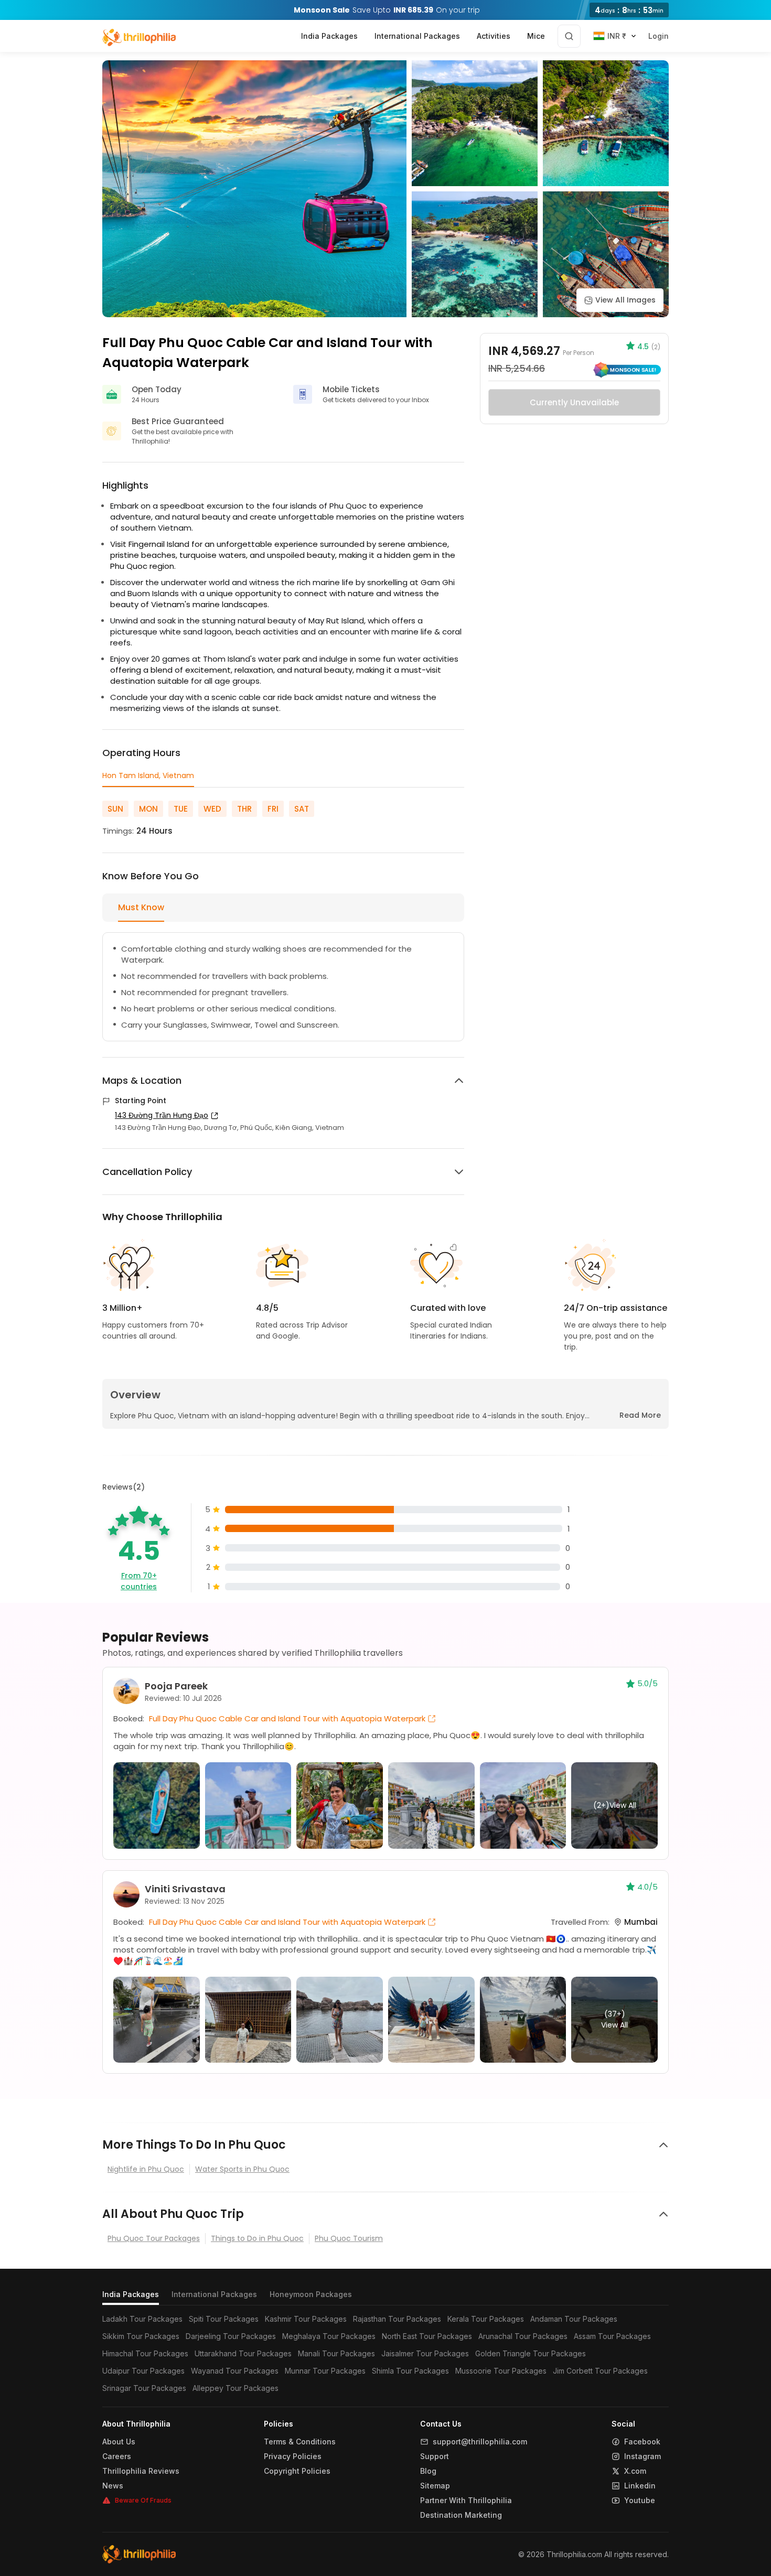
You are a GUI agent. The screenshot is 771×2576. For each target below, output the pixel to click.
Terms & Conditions (300, 2442)
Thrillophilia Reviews (141, 2471)
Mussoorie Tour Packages (501, 2371)
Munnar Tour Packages (325, 2371)
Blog (428, 2471)
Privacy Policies (293, 2456)
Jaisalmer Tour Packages (425, 2353)
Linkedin (640, 2486)
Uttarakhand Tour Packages (243, 2353)
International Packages (214, 2294)
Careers (117, 2456)
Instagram (642, 2456)
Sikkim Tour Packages (141, 2336)
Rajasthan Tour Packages (397, 2319)
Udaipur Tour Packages (143, 2371)
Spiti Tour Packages (224, 2319)
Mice (536, 36)
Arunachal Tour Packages (523, 2336)
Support (435, 2456)
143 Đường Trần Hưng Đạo (162, 1115)
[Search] (569, 36)
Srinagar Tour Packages (144, 2388)
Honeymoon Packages (311, 2294)
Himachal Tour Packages (145, 2353)
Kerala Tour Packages (486, 2319)
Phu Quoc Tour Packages (154, 2238)
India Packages (131, 2294)
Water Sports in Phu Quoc (242, 2169)
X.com (635, 2471)
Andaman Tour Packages (574, 2319)
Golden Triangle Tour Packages (531, 2353)
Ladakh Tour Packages (142, 2319)
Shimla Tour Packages (410, 2371)
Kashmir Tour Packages (306, 2319)
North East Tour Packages (427, 2336)
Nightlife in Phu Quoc (146, 2169)
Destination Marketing (461, 2515)
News (113, 2486)
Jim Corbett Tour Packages (600, 2371)
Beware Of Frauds (143, 2500)
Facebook (642, 2442)
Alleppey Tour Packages (235, 2388)
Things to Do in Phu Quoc (257, 2238)
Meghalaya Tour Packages (329, 2336)
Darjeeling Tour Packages (231, 2336)
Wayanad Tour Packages (235, 2371)
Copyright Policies (297, 2471)
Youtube (640, 2500)
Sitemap (435, 2486)
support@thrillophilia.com (480, 2442)
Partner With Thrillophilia (466, 2500)
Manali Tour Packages (336, 2353)
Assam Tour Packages (612, 2336)
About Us (119, 2442)
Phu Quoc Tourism (349, 2238)
